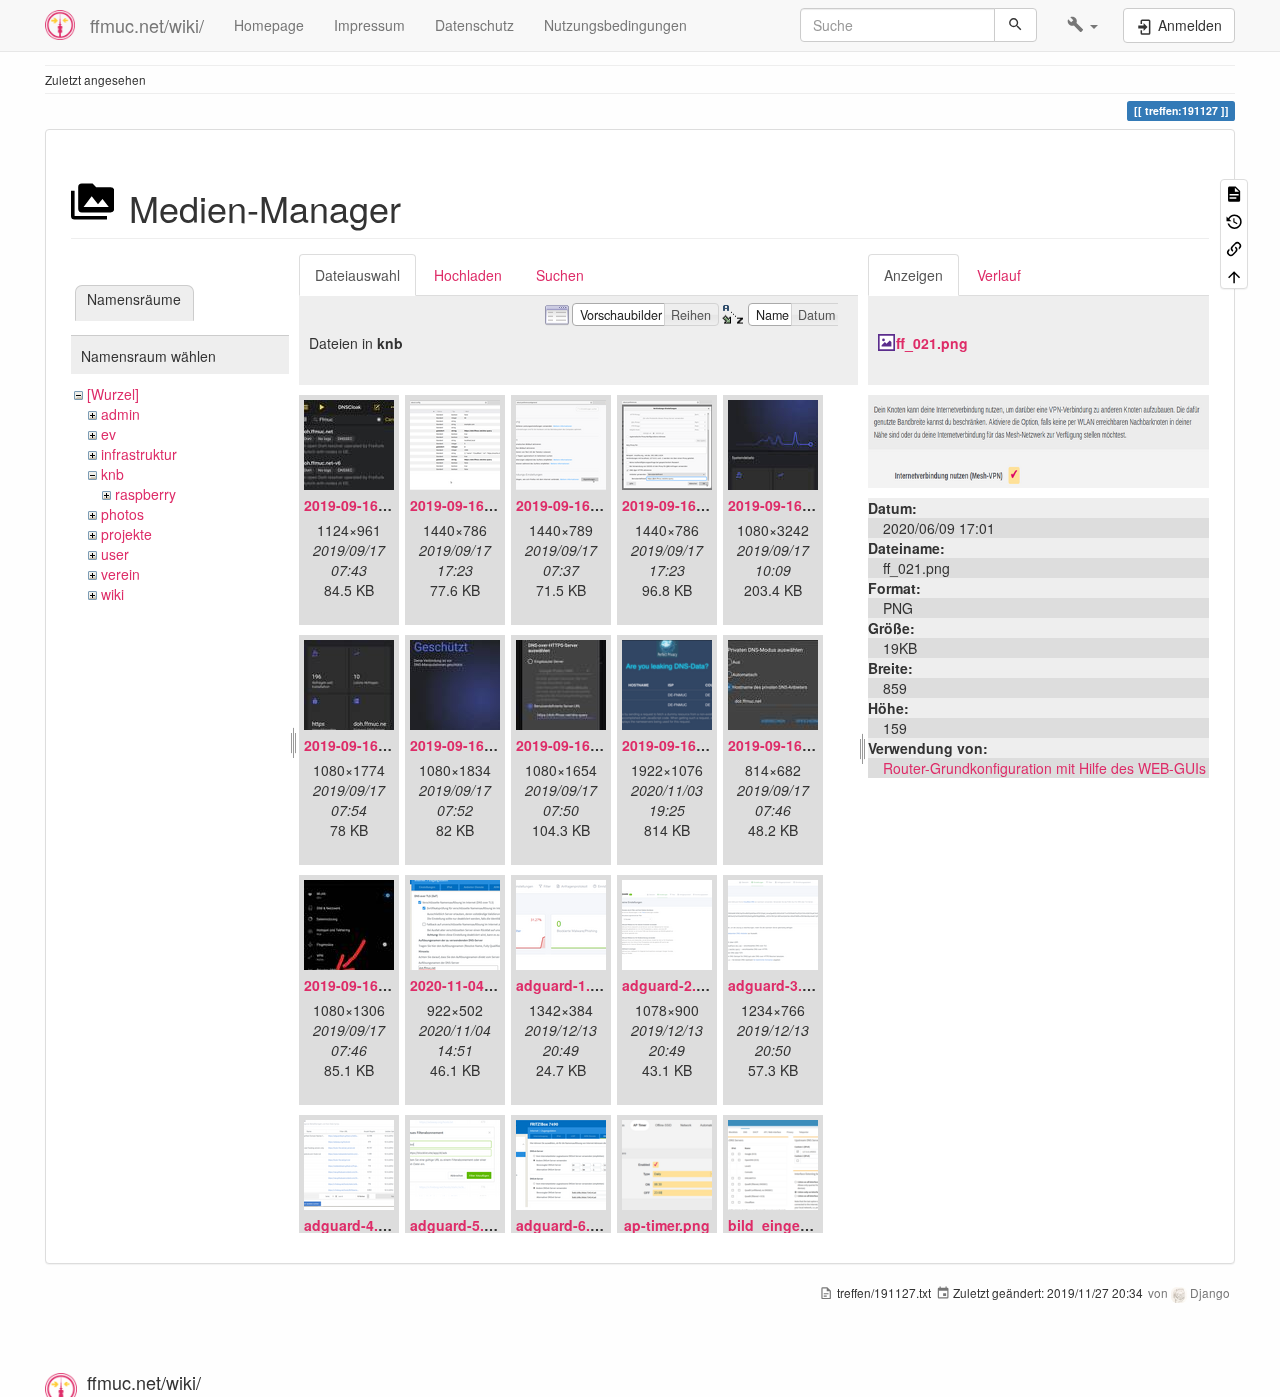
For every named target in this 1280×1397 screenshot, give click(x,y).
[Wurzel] (113, 394)
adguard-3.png (778, 985)
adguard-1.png (566, 985)
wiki (112, 594)
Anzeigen (913, 275)
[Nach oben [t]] (1234, 274)
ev (108, 434)
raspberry (145, 494)
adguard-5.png (460, 1225)
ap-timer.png (667, 1225)
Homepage (269, 25)
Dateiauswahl (357, 275)
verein (120, 574)
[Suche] (1015, 25)
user (115, 554)
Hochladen (468, 275)
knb (112, 474)
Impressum (369, 25)
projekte (126, 534)
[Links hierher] (1234, 247)
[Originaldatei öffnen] (1038, 439)
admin (120, 414)
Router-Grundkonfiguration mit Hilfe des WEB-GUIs (1044, 768)
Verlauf (999, 275)
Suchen (560, 275)
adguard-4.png (354, 1225)
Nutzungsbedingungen (615, 25)
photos (122, 514)
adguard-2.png (672, 985)
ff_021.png (932, 343)
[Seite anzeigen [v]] (1234, 192)
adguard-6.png (566, 1225)
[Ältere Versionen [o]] (1234, 219)
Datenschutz (474, 25)
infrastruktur (139, 454)
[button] (1082, 25)
